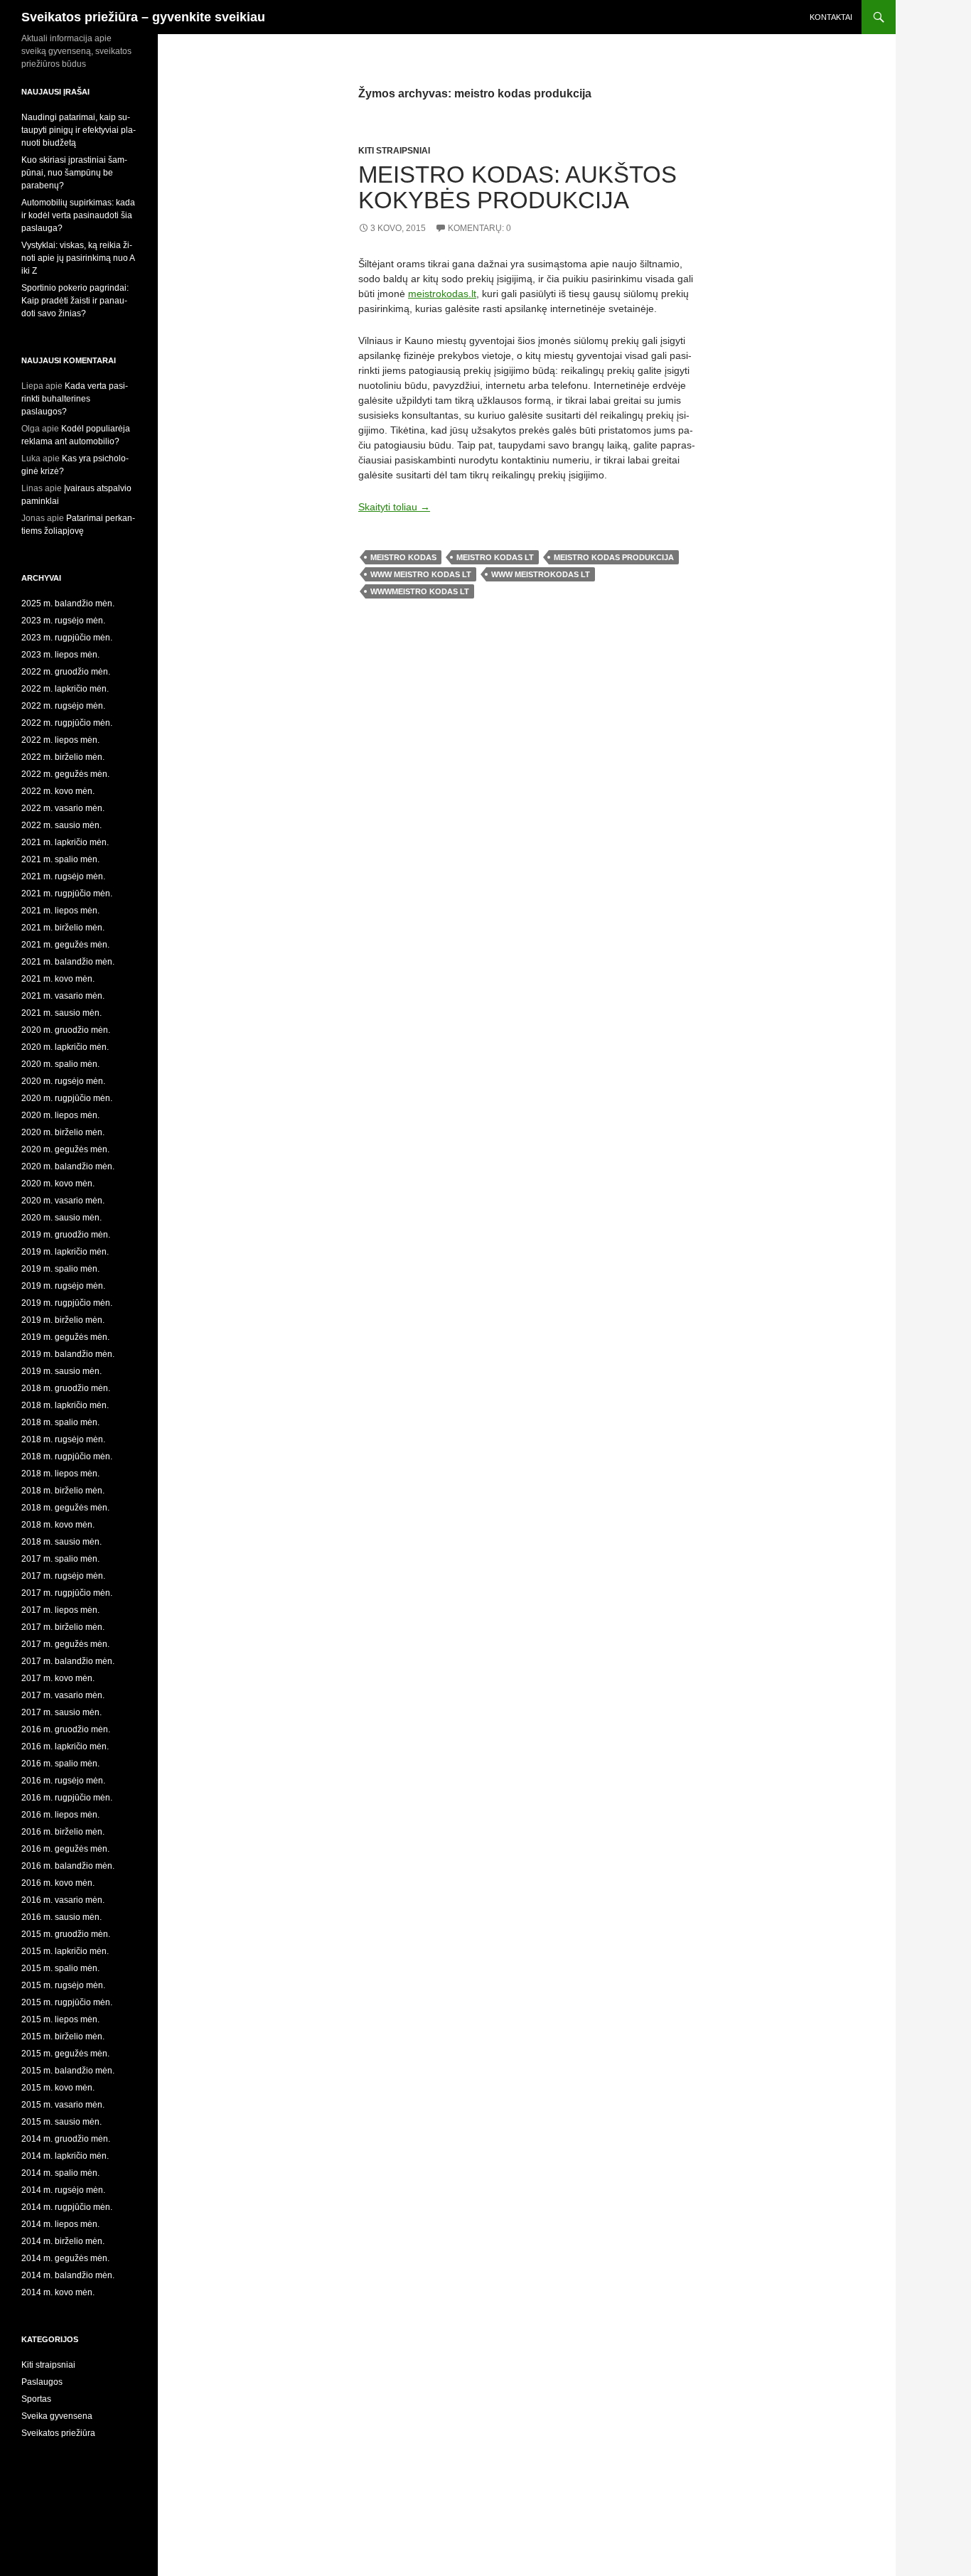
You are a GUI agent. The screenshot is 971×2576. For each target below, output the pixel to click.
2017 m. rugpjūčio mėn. (67, 1593)
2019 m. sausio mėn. (61, 1371)
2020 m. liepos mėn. (60, 1115)
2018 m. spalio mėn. (60, 1422)
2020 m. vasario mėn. (63, 1201)
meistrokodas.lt (442, 294)
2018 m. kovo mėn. (58, 1525)
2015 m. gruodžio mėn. (66, 1934)
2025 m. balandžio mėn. (68, 603)
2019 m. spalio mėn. (60, 1269)
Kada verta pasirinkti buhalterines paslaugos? (75, 399)
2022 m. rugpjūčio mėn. (67, 723)
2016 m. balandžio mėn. (68, 1866)
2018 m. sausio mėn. (61, 1542)
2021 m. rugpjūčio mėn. (67, 893)
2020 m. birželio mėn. (63, 1132)
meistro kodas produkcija (614, 557)
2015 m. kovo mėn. (58, 2088)
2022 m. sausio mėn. (61, 825)
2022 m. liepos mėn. (60, 740)
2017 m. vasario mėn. (63, 1695)
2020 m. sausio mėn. (61, 1218)
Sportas (36, 2399)
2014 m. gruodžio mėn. (66, 2139)
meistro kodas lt (495, 557)
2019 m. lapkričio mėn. (65, 1252)
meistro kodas (403, 557)
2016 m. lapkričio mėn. (65, 1746)
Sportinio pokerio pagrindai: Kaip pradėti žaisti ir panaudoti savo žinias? (75, 301)
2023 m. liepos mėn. (60, 655)
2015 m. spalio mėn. (60, 1968)
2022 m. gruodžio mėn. (66, 672)
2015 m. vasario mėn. (63, 2105)
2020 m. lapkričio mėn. (65, 1047)
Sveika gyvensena (57, 2416)
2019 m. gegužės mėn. (65, 1337)
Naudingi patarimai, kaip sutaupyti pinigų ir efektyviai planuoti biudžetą (79, 130)
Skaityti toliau (394, 507)
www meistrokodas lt (541, 574)
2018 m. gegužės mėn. (65, 1508)
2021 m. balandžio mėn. (68, 962)
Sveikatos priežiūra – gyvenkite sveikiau (143, 17)
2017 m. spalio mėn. (60, 1559)
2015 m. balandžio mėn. (68, 2071)
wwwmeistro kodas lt (420, 591)
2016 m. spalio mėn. (60, 1764)
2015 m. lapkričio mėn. (65, 1951)
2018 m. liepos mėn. (60, 1474)
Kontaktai (831, 17)
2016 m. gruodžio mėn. (66, 1729)
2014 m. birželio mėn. (63, 2241)
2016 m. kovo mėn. (58, 1883)
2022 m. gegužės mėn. (65, 774)
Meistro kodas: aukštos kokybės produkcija (517, 187)
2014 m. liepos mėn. (60, 2224)
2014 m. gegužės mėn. (65, 2258)
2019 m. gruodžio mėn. (66, 1235)
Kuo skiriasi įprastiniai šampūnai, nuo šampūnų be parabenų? (74, 173)
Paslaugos (42, 2382)
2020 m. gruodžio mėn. (66, 1030)
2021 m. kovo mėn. (58, 979)
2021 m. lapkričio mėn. (65, 842)
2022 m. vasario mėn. (63, 808)
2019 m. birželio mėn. (63, 1320)
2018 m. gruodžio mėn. (66, 1388)
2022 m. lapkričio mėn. (65, 689)
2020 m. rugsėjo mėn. (63, 1081)
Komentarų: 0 (479, 228)
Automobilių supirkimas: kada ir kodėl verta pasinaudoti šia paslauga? (78, 215)
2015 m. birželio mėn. (63, 2036)
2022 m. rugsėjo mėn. (63, 706)
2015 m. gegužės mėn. (65, 2054)
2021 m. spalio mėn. (60, 859)
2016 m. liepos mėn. (60, 1815)
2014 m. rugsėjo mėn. (63, 2190)
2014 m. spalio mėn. (60, 2173)
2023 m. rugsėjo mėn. (63, 621)
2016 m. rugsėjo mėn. (63, 1781)
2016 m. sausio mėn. (61, 1917)
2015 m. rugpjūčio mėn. (67, 2002)
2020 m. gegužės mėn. (65, 1149)
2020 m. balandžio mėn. (68, 1166)
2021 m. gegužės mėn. (65, 945)
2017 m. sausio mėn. (61, 1712)
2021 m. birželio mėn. (63, 928)
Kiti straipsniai (394, 151)
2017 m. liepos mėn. (60, 1610)
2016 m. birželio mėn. (63, 1832)
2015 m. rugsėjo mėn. (63, 1985)
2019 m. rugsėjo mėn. (63, 1286)
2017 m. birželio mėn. (63, 1627)
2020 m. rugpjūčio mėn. (67, 1098)
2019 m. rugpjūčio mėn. (67, 1303)
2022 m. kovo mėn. (58, 791)
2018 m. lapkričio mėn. (65, 1405)
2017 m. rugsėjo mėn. (63, 1576)
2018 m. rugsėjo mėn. (63, 1439)
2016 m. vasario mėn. (63, 1900)
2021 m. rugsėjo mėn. (63, 876)
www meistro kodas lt (421, 574)
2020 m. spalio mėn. (60, 1064)
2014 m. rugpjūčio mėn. (67, 2207)
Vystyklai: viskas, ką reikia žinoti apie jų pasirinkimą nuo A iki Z (78, 258)
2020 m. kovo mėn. (58, 1184)
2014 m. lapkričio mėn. (65, 2156)
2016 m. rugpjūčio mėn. (67, 1798)
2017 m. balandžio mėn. (68, 1661)
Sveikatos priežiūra (58, 2433)
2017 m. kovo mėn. (58, 1678)
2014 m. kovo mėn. (58, 2292)
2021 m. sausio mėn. (61, 1013)
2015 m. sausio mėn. (61, 2122)
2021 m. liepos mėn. (60, 911)
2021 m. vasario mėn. (63, 996)
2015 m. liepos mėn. (60, 2019)
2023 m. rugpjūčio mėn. (67, 638)
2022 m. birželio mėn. (63, 757)
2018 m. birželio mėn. (63, 1491)
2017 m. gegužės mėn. (65, 1644)
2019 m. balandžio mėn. (68, 1354)
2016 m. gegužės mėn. (65, 1849)
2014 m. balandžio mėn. (68, 2275)
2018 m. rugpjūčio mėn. (67, 1456)
